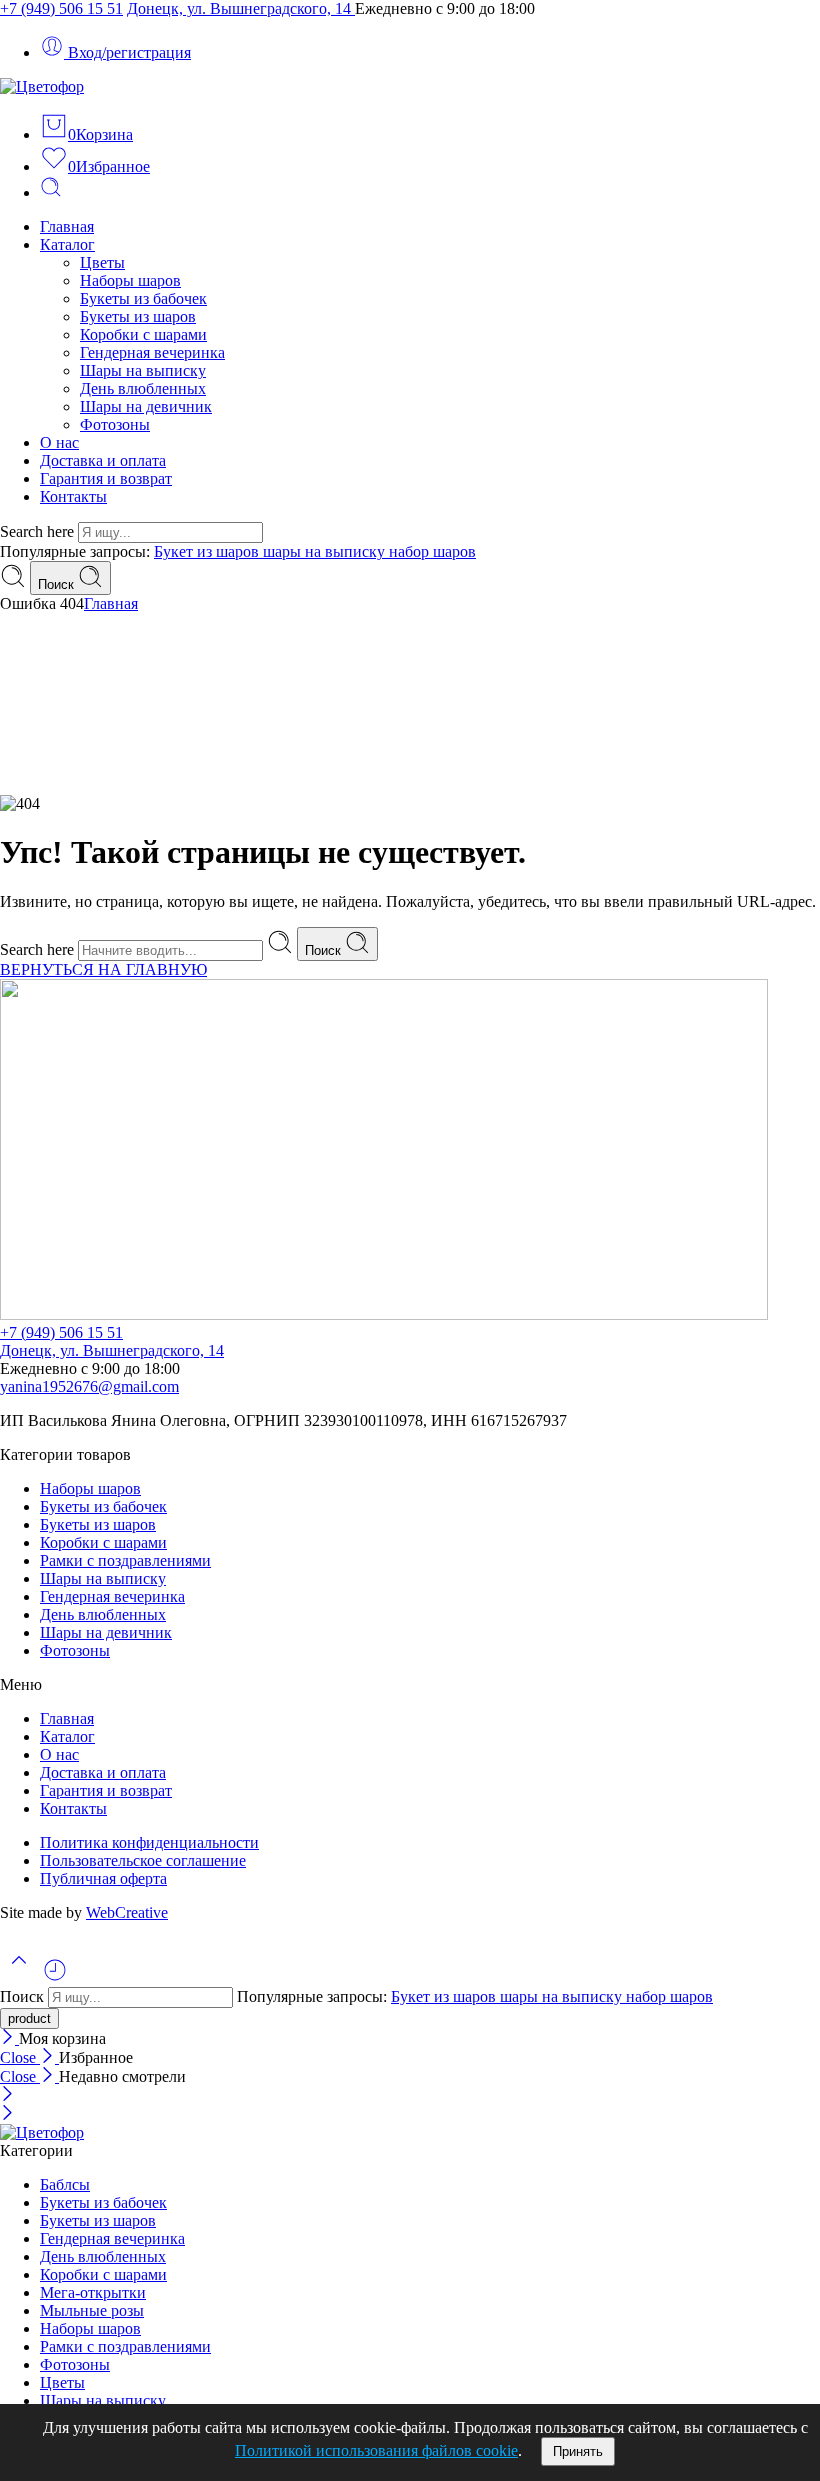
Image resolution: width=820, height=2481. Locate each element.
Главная (67, 226)
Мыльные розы (92, 2310)
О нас (59, 442)
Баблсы (65, 2184)
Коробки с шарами (143, 334)
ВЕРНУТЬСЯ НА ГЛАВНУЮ (103, 969)
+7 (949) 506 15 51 (61, 8)
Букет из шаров (208, 551)
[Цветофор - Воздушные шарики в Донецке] (42, 86)
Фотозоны (115, 424)
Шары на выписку (143, 370)
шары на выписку (326, 551)
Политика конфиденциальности (149, 1842)
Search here (39, 531)
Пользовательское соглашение (143, 1860)
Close (20, 2057)
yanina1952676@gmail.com (89, 1386)
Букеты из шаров (138, 316)
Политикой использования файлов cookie (376, 2450)
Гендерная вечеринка (152, 352)
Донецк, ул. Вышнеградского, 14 (241, 8)
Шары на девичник (146, 406)
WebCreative (127, 1912)
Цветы (102, 262)
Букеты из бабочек (143, 298)
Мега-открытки (93, 2292)
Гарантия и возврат (106, 478)
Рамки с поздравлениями (125, 1560)
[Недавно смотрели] (55, 1977)
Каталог (67, 244)
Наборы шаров (130, 280)
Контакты (73, 496)
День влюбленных (143, 388)
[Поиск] (51, 192)
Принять (578, 2451)
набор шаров (432, 551)
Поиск (58, 584)
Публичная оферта (103, 1878)
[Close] (9, 2038)
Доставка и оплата (103, 460)
